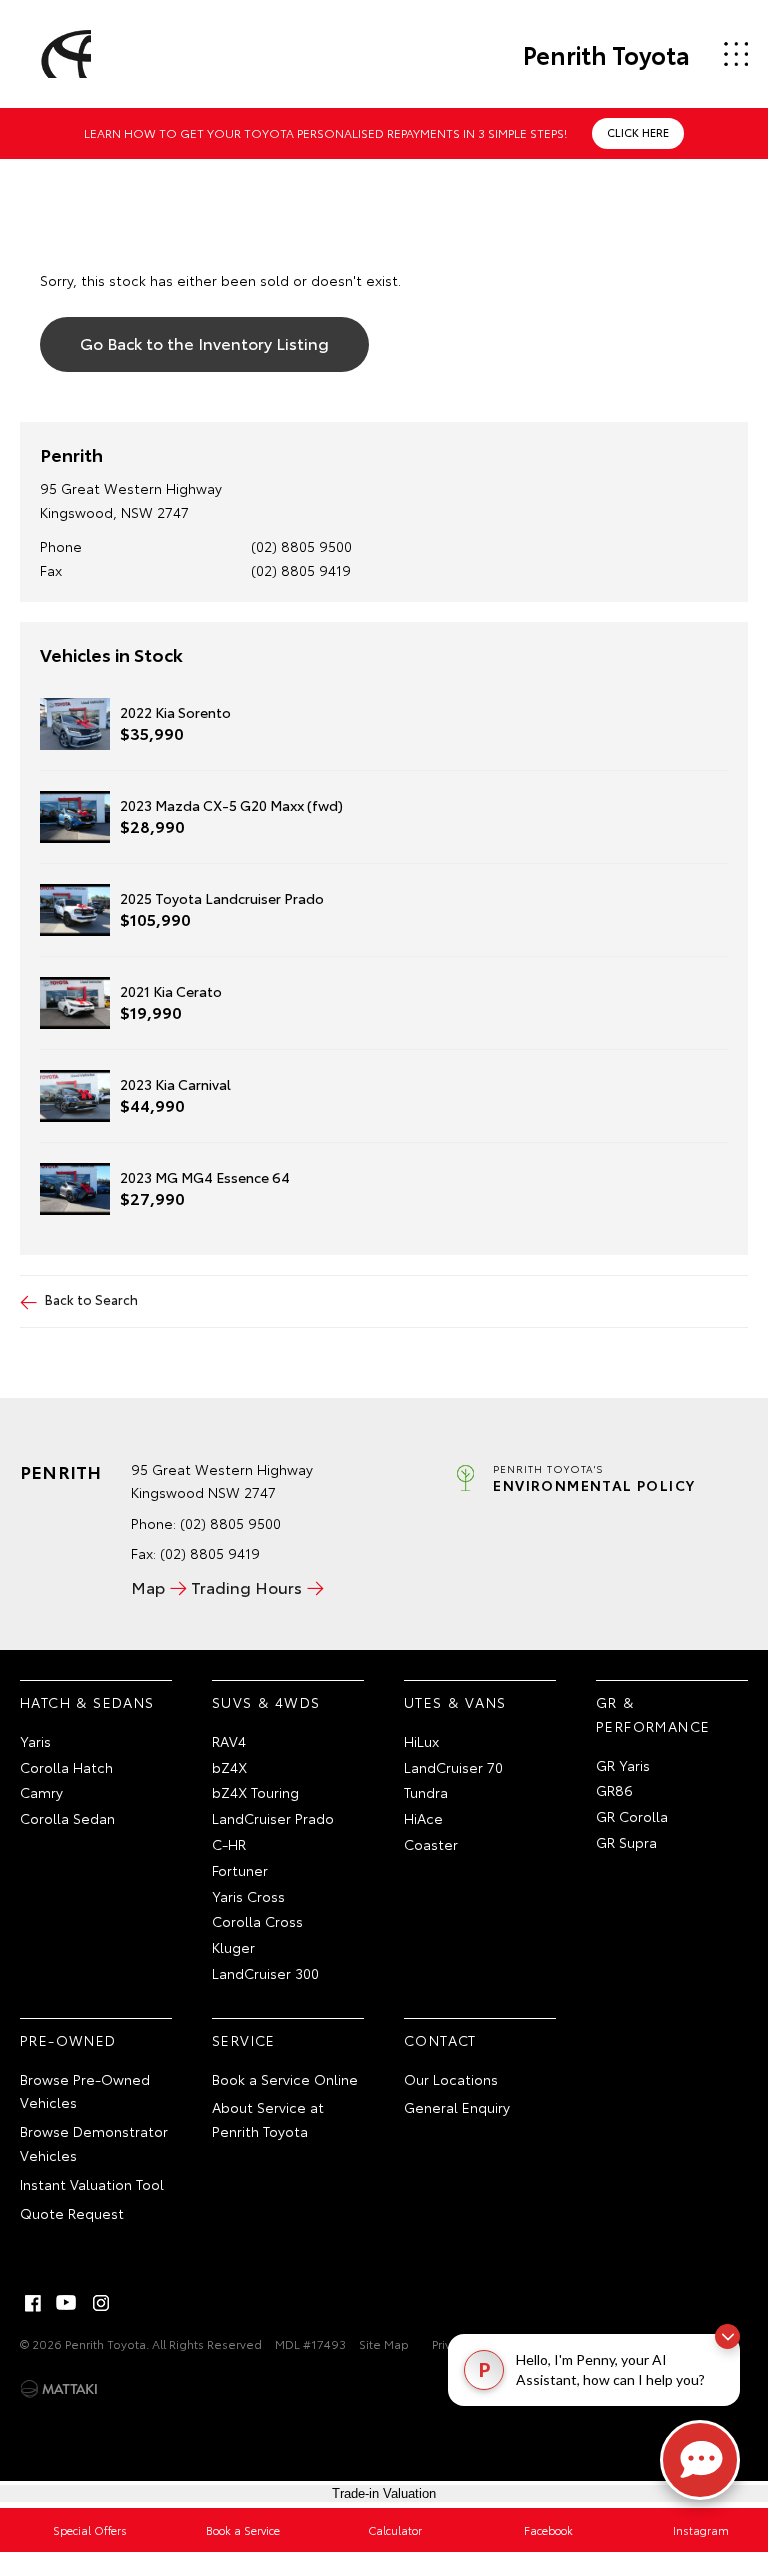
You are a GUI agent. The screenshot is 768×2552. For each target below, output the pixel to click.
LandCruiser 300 (265, 1973)
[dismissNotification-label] (727, 2336)
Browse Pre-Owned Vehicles (85, 2091)
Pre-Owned (68, 2040)
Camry (41, 1792)
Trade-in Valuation (384, 2493)
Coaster (431, 1844)
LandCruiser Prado (273, 1818)
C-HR (229, 1844)
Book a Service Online (285, 2079)
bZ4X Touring (255, 1792)
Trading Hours (246, 1586)
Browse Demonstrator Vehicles (94, 2143)
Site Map (384, 2343)
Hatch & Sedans (87, 1702)
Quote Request (72, 2213)
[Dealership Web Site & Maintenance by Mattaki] (59, 2389)
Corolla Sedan (67, 1818)
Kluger (233, 1947)
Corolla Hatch (66, 1767)
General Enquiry (457, 2107)
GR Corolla (632, 1816)
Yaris (35, 1741)
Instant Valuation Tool (92, 2184)
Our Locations (451, 2079)
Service (244, 2040)
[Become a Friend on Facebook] (33, 2303)
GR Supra (626, 1842)
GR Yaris (623, 1765)
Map (148, 1586)
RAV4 (229, 1741)
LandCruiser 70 (453, 1767)
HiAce (423, 1818)
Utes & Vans (455, 1702)
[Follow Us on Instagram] (101, 2303)
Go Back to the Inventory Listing (204, 342)
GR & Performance (653, 1714)
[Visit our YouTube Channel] (67, 2303)
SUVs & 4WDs (266, 1702)
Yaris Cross (248, 1896)
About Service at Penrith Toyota (268, 2119)
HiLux (421, 1741)
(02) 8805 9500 (301, 546)
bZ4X (229, 1767)
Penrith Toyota (606, 54)
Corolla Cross (257, 1921)
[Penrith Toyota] (63, 54)
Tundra (426, 1792)
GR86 (614, 1790)
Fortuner (240, 1870)
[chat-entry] (700, 2460)
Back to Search (91, 1299)
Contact (440, 2040)
